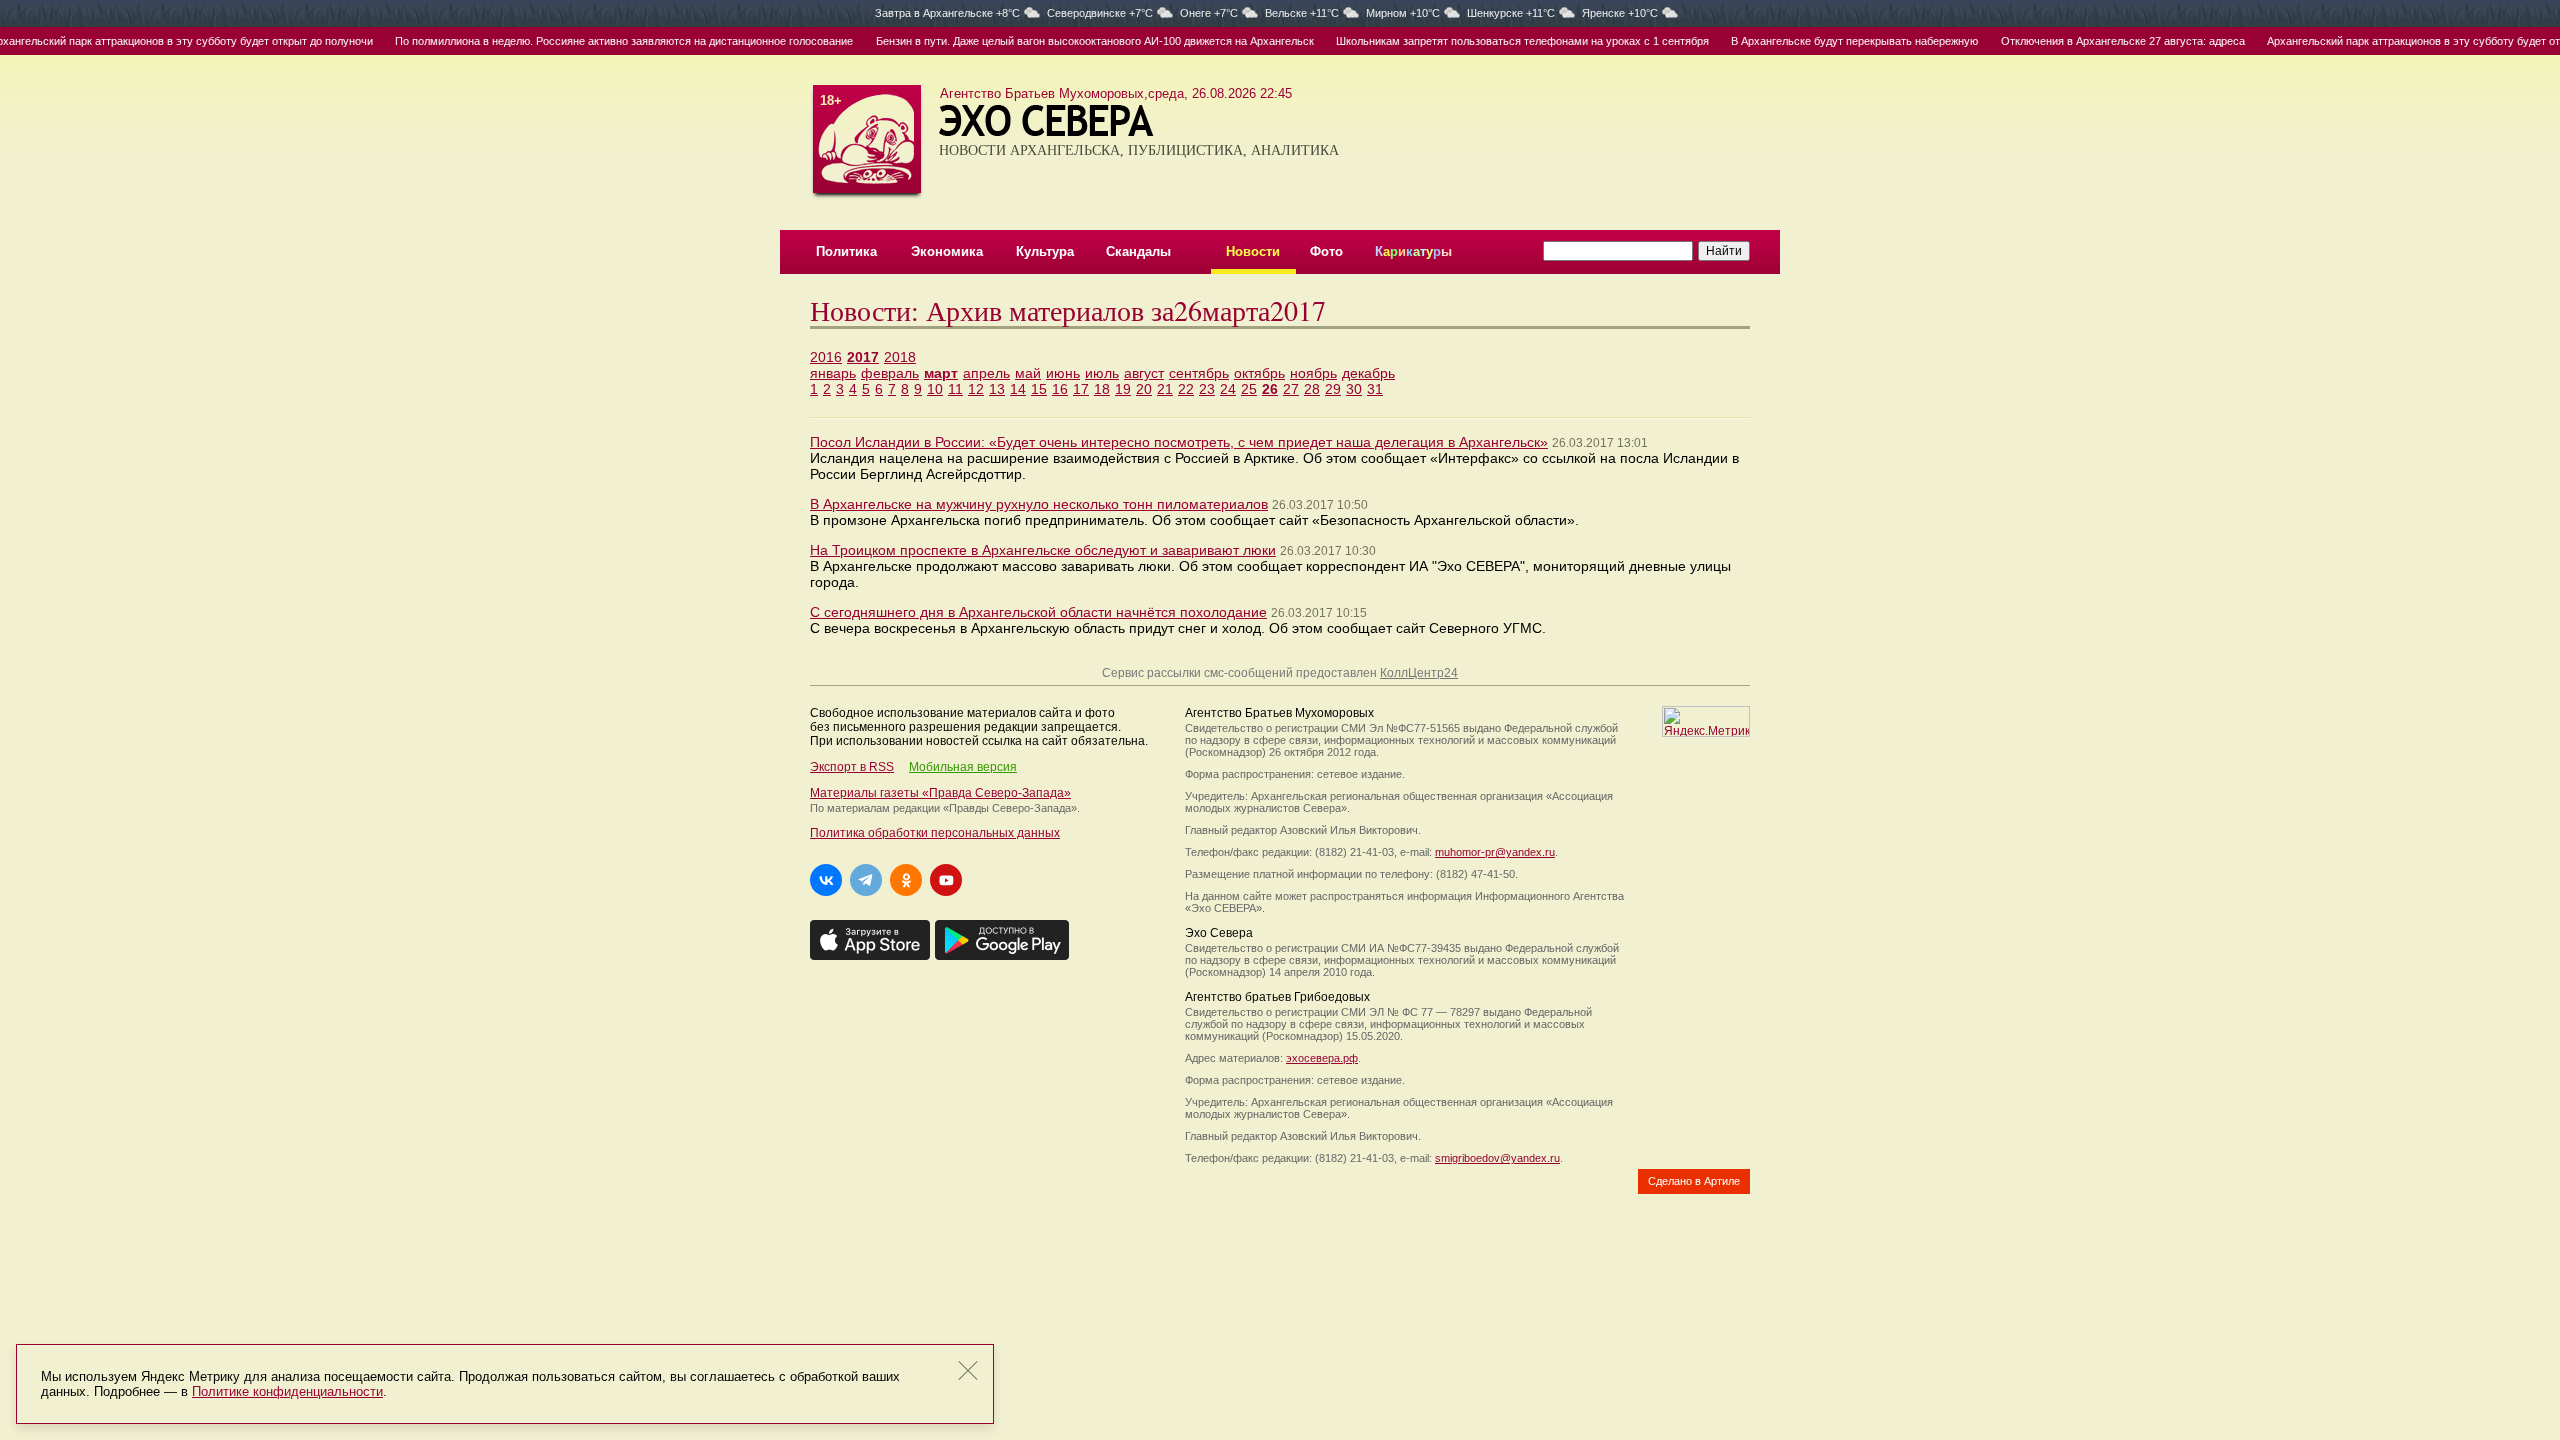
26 (1270, 389)
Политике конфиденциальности (287, 1391)
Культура (1045, 251)
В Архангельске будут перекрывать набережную (1826, 41)
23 (1207, 389)
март (941, 373)
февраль (890, 373)
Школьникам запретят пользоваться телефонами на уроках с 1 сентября (1494, 41)
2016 (826, 357)
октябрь (1259, 373)
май (1028, 373)
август (1144, 373)
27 (1291, 389)
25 (1249, 389)
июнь (1063, 373)
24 (1228, 389)
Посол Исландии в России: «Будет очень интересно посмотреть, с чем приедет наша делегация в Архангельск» (1179, 442)
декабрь (1368, 373)
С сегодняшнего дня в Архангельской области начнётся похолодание (1038, 612)
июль (1102, 373)
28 (1312, 389)
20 (1144, 389)
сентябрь (1199, 373)
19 (1123, 389)
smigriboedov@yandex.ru (1497, 1158)
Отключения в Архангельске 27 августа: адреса (2094, 41)
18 (1102, 389)
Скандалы (1138, 251)
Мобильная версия (963, 767)
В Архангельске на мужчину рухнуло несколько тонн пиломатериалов (1039, 504)
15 (1039, 389)
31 (1375, 389)
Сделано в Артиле (1694, 1181)
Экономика (947, 251)
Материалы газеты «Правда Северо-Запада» (940, 793)
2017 (863, 357)
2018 (900, 357)
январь (833, 373)
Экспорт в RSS (852, 767)
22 (1186, 389)
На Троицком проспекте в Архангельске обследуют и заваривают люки (1043, 550)
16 (1060, 389)
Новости (1253, 251)
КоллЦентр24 (1419, 673)
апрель (986, 373)
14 (1018, 389)
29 (1333, 389)
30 (1354, 389)
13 (997, 389)
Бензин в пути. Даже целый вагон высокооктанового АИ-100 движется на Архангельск (1066, 41)
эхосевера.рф (1322, 1058)
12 (976, 389)
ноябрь (1313, 373)
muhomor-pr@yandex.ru (1495, 852)
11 (955, 389)
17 (1081, 389)
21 (1165, 389)
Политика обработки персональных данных (935, 833)
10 (935, 389)
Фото (1326, 251)
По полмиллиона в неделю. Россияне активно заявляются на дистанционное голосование (596, 41)
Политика (846, 251)
